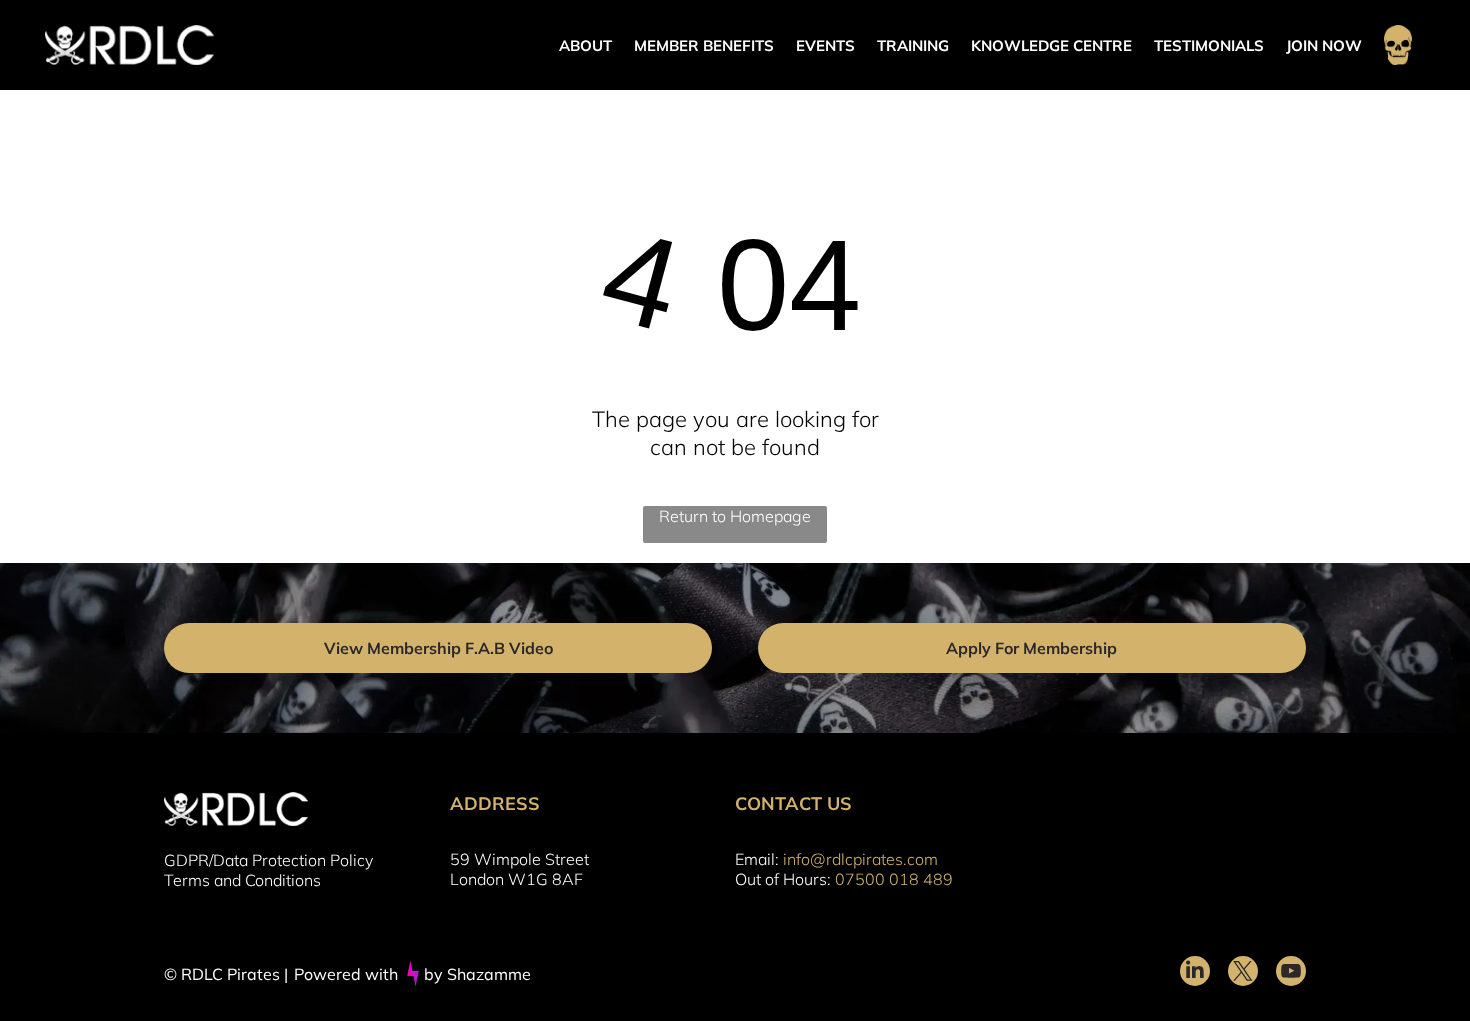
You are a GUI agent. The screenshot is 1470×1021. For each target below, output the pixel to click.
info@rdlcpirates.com (860, 859)
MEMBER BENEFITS (704, 45)
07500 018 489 (894, 879)
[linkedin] (1195, 973)
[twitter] (1243, 973)
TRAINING (913, 45)
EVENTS (825, 45)
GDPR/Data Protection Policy (268, 860)
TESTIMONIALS (1209, 45)
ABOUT (585, 45)
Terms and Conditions (242, 880)
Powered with (346, 974)
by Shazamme (477, 974)
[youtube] (1291, 973)
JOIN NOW (1324, 45)
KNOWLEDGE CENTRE (1051, 45)
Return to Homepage (735, 516)
